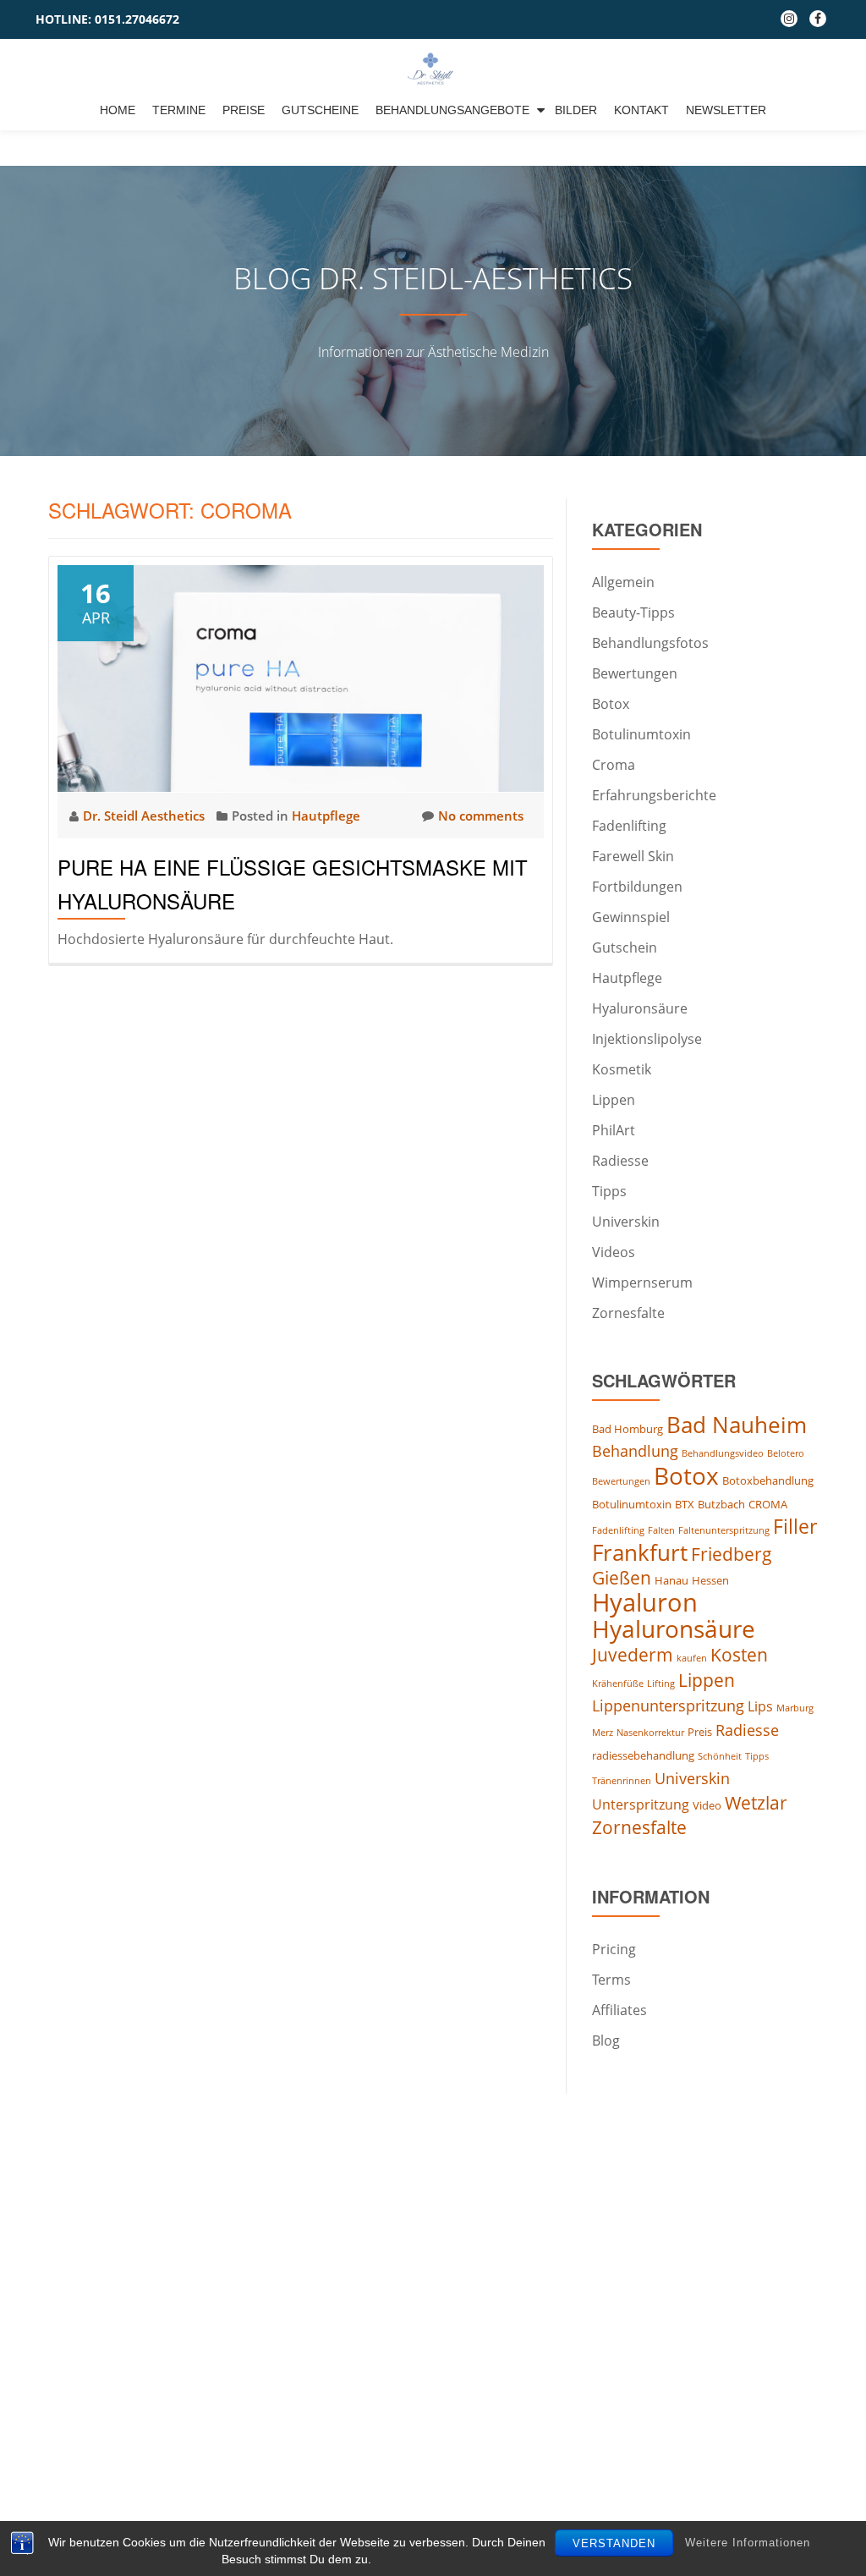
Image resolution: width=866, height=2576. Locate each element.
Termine (179, 110)
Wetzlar (756, 1803)
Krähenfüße (618, 1683)
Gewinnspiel (631, 917)
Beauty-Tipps (633, 612)
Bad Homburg (628, 1429)
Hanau (671, 1580)
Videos (614, 1252)
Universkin (626, 1222)
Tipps (609, 1191)
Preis (700, 1732)
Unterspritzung (641, 1804)
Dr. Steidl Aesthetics (145, 816)
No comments (481, 816)
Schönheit (720, 1756)
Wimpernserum (642, 1283)
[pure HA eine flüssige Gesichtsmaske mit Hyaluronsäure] (301, 677)
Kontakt (641, 110)
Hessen (710, 1580)
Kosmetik (622, 1069)
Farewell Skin (633, 856)
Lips (760, 1706)
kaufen (692, 1658)
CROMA (768, 1504)
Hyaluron (645, 1602)
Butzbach (721, 1504)
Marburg (795, 1708)
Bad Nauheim (737, 1425)
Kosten (739, 1655)
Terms (611, 1980)
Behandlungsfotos (650, 643)
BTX (685, 1504)
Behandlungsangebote (452, 110)
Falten (661, 1530)
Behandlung (635, 1451)
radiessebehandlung (643, 1755)
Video (707, 1805)
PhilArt (614, 1130)
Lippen (614, 1100)
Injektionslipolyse (647, 1039)
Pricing (614, 1949)
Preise (244, 110)
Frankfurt (640, 1552)
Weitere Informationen (748, 2543)
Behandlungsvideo (723, 1453)
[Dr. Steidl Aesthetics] (433, 69)
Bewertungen (635, 673)
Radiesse (620, 1161)
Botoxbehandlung (768, 1480)
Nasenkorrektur (650, 1733)
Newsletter (726, 110)
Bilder (576, 110)
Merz (603, 1733)
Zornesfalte (628, 1313)
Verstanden (614, 2543)
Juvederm (633, 1655)
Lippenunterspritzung (668, 1705)
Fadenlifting (629, 826)
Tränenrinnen (622, 1781)
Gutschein (625, 947)
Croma (614, 765)
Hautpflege (326, 816)
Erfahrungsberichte (654, 795)
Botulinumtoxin (641, 734)
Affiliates (619, 2010)
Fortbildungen (637, 887)
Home (118, 110)
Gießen (622, 1578)
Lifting (661, 1683)
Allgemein (623, 582)
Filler (795, 1526)
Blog (606, 2040)
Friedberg (732, 1554)
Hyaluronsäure (640, 1008)
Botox (611, 704)
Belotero (786, 1453)
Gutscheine (320, 110)
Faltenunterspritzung (724, 1530)
